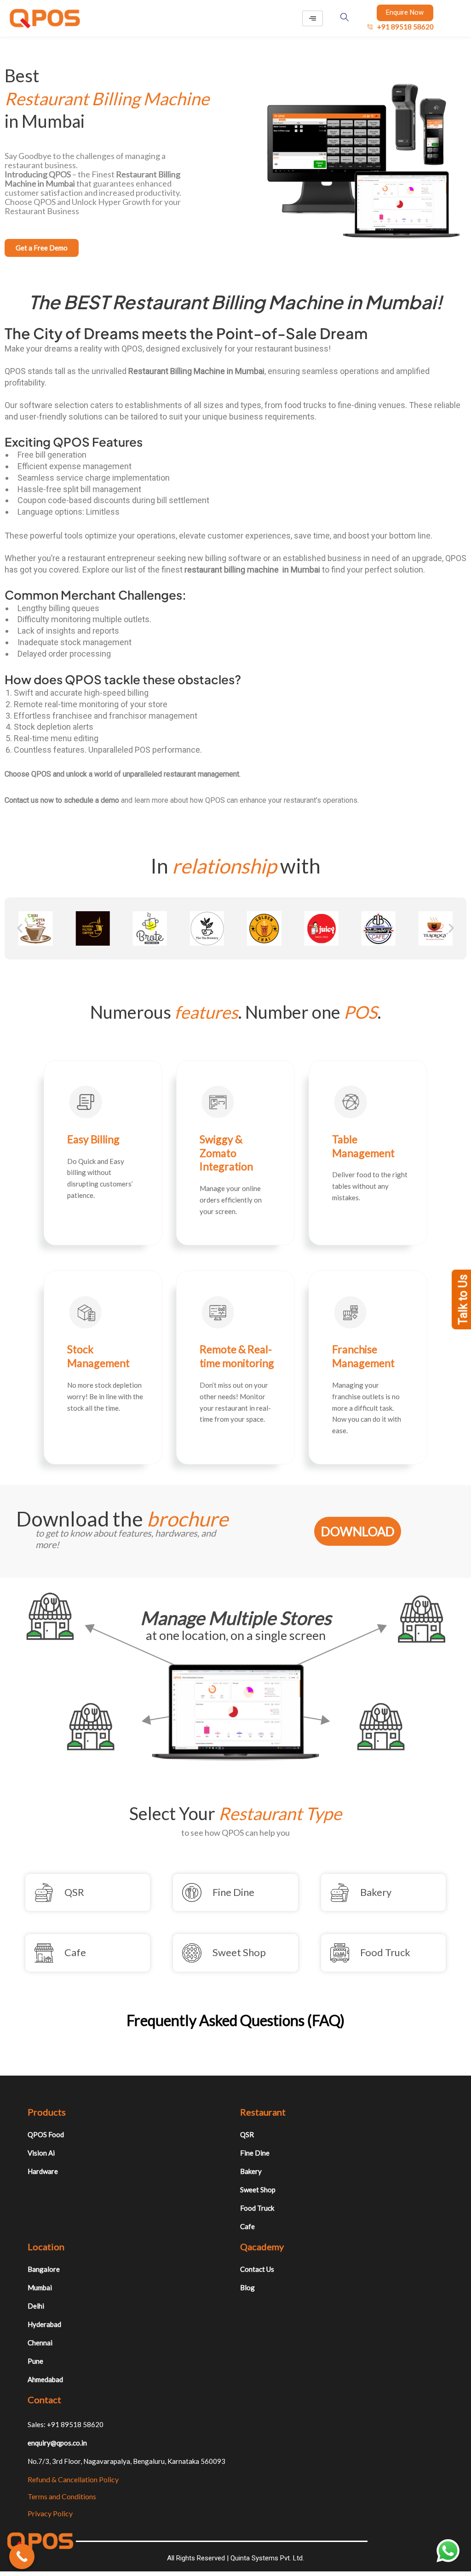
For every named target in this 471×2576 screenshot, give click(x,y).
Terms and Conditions (62, 2496)
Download (358, 1531)
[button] (20, 928)
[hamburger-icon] (313, 18)
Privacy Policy (50, 2513)
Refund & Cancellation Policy (73, 2479)
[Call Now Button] (22, 2556)
